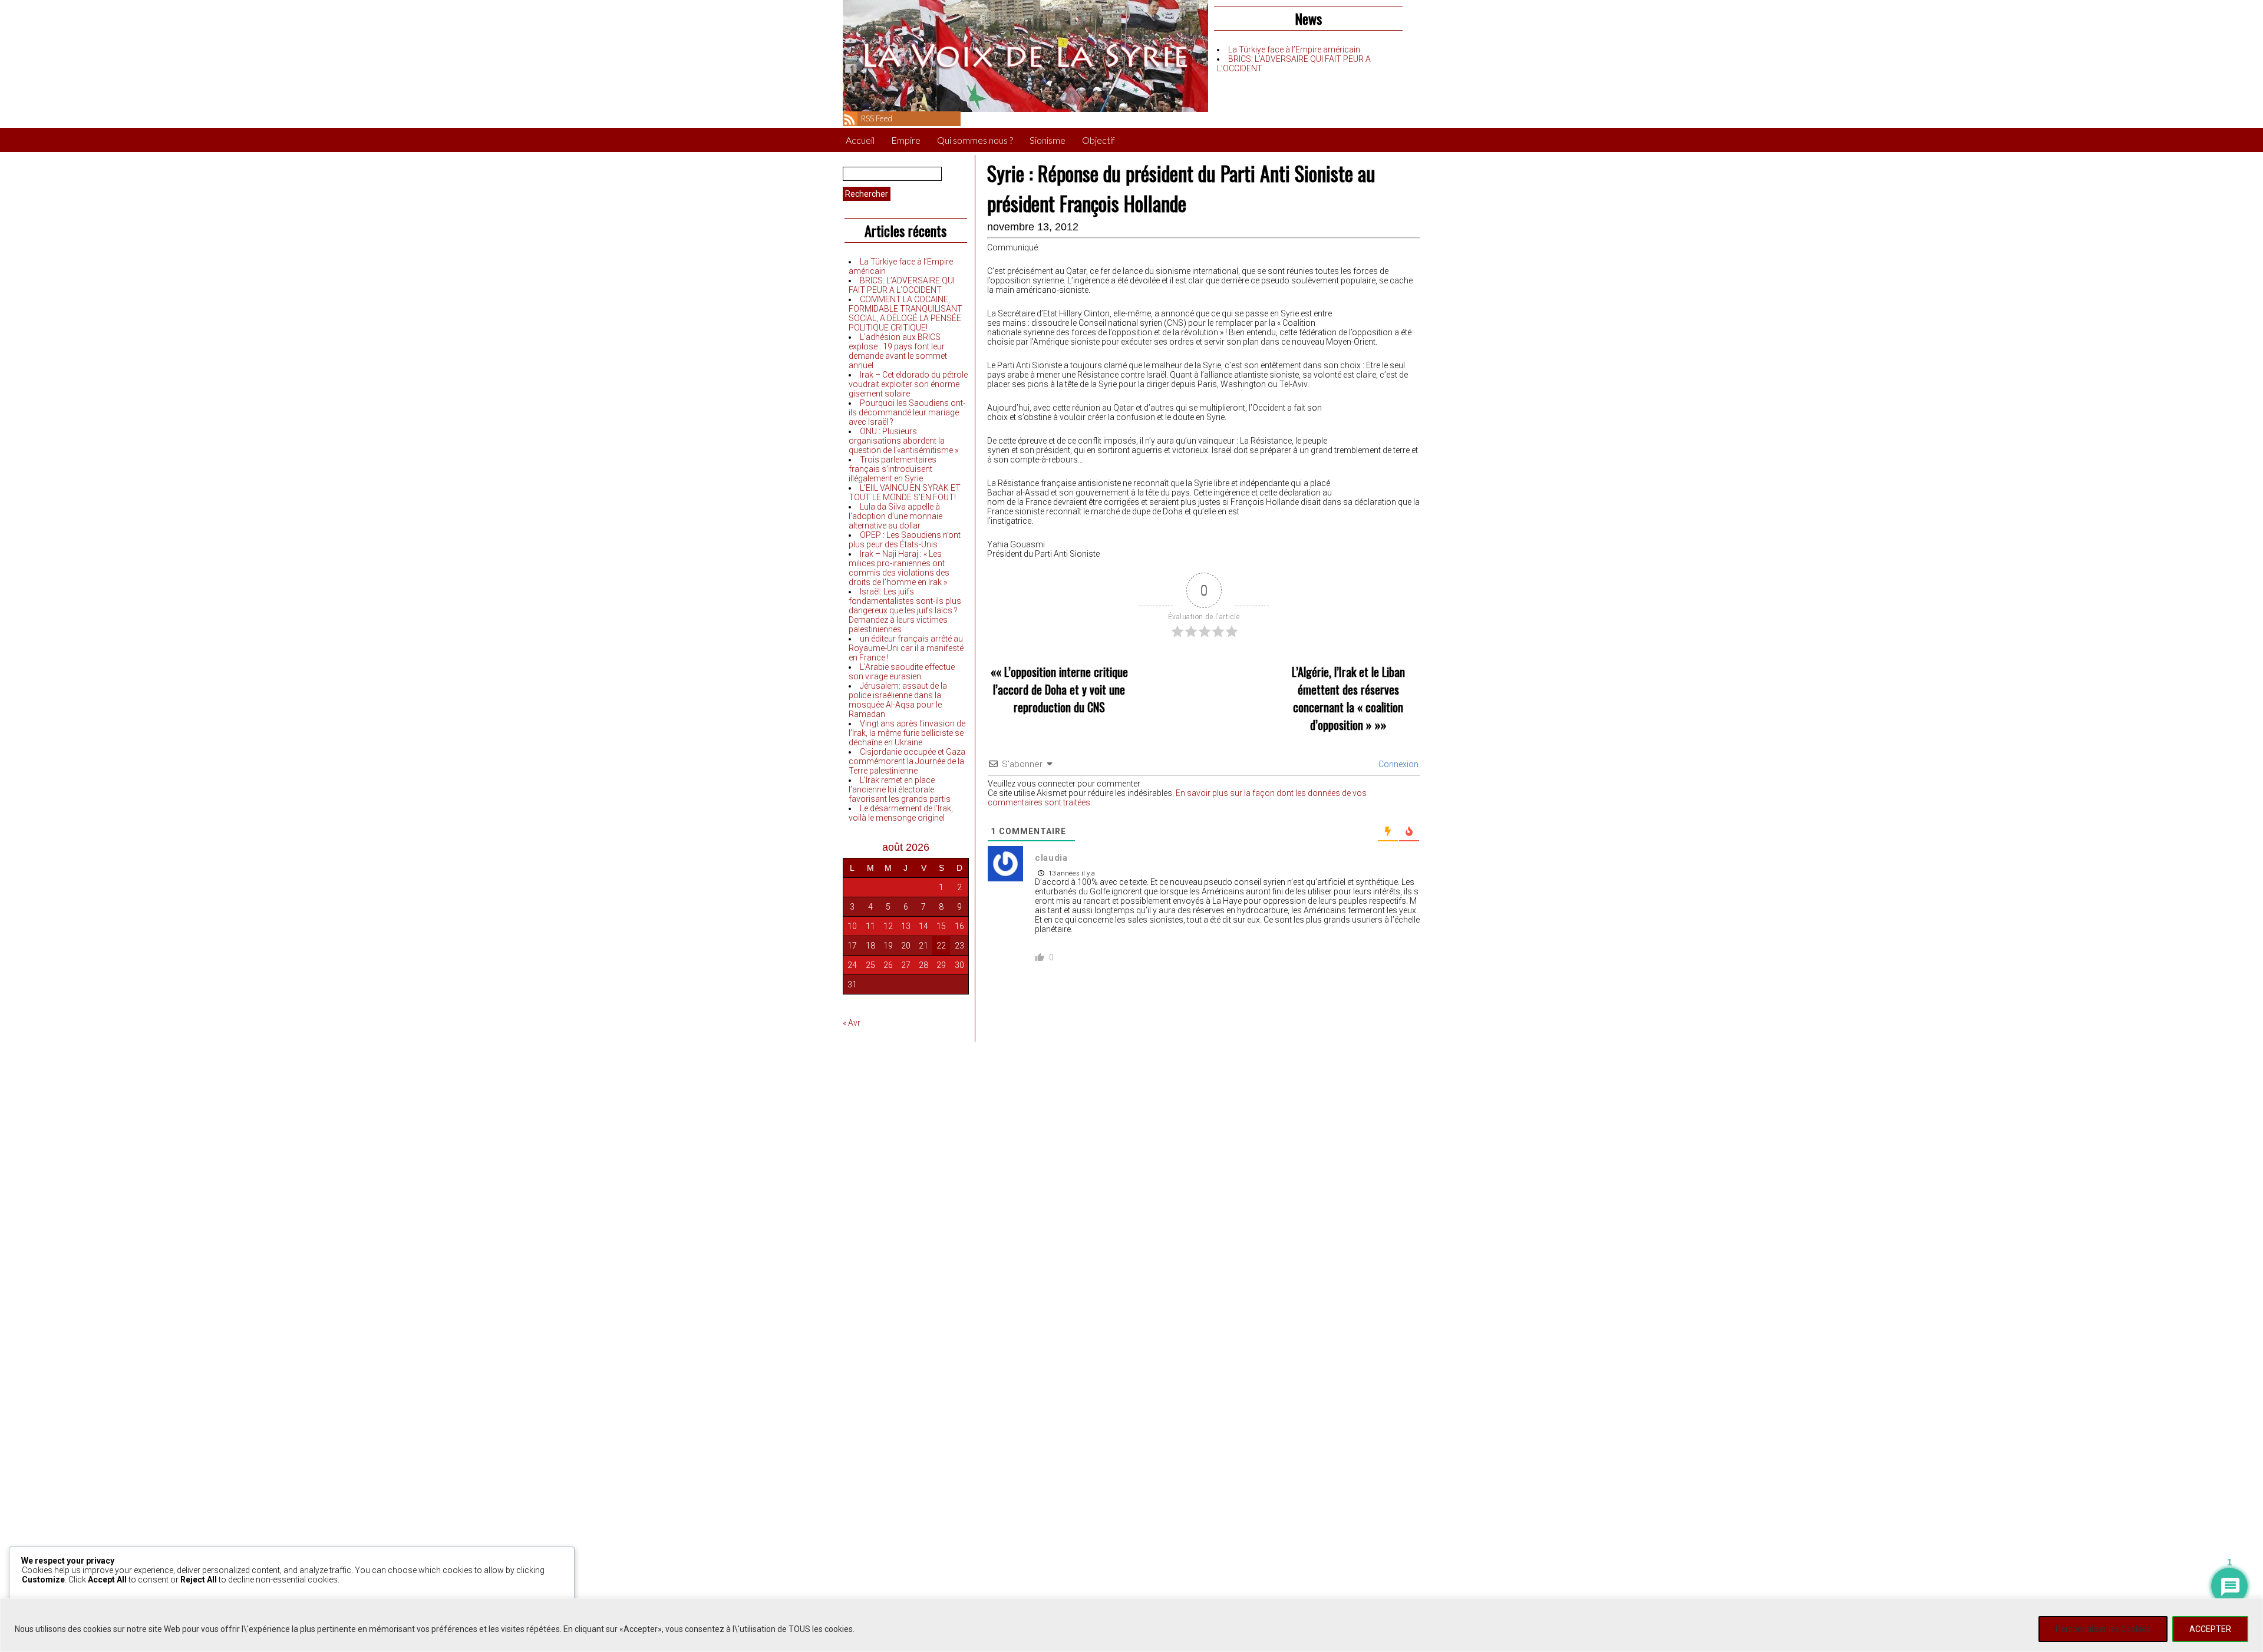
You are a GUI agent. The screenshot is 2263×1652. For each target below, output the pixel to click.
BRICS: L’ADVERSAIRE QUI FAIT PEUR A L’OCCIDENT (902, 285)
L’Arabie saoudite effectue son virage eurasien (902, 672)
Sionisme (1048, 140)
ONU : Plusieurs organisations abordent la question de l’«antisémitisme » (903, 441)
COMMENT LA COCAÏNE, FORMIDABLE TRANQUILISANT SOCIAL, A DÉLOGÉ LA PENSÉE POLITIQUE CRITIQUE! (905, 313)
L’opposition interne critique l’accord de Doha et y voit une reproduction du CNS (1060, 689)
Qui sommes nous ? (975, 140)
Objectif (1098, 140)
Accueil (860, 140)
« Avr (852, 1023)
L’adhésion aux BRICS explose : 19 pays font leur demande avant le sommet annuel (898, 351)
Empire (906, 140)
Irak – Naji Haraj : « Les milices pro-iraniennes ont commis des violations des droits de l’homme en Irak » (899, 568)
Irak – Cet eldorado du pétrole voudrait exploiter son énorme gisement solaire (908, 384)
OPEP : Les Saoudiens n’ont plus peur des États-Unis (905, 540)
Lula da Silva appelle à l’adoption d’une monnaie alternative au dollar (895, 516)
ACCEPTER (2210, 1629)
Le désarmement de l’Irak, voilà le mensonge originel (901, 813)
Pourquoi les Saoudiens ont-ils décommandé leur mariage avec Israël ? (907, 412)
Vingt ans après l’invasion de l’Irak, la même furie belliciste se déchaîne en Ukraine (907, 733)
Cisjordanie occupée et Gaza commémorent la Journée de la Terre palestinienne (907, 761)
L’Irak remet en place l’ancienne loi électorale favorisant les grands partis (900, 789)
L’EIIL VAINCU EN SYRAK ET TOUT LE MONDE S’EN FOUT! (905, 493)
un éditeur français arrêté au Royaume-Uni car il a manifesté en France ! (906, 648)
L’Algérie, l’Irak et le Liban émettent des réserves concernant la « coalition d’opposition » (1348, 698)
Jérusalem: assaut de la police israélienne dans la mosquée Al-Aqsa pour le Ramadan (898, 700)
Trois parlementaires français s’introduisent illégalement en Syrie (893, 469)
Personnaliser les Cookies (2103, 1629)
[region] (1131, 1625)
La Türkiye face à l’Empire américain (1294, 49)
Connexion (1398, 764)
